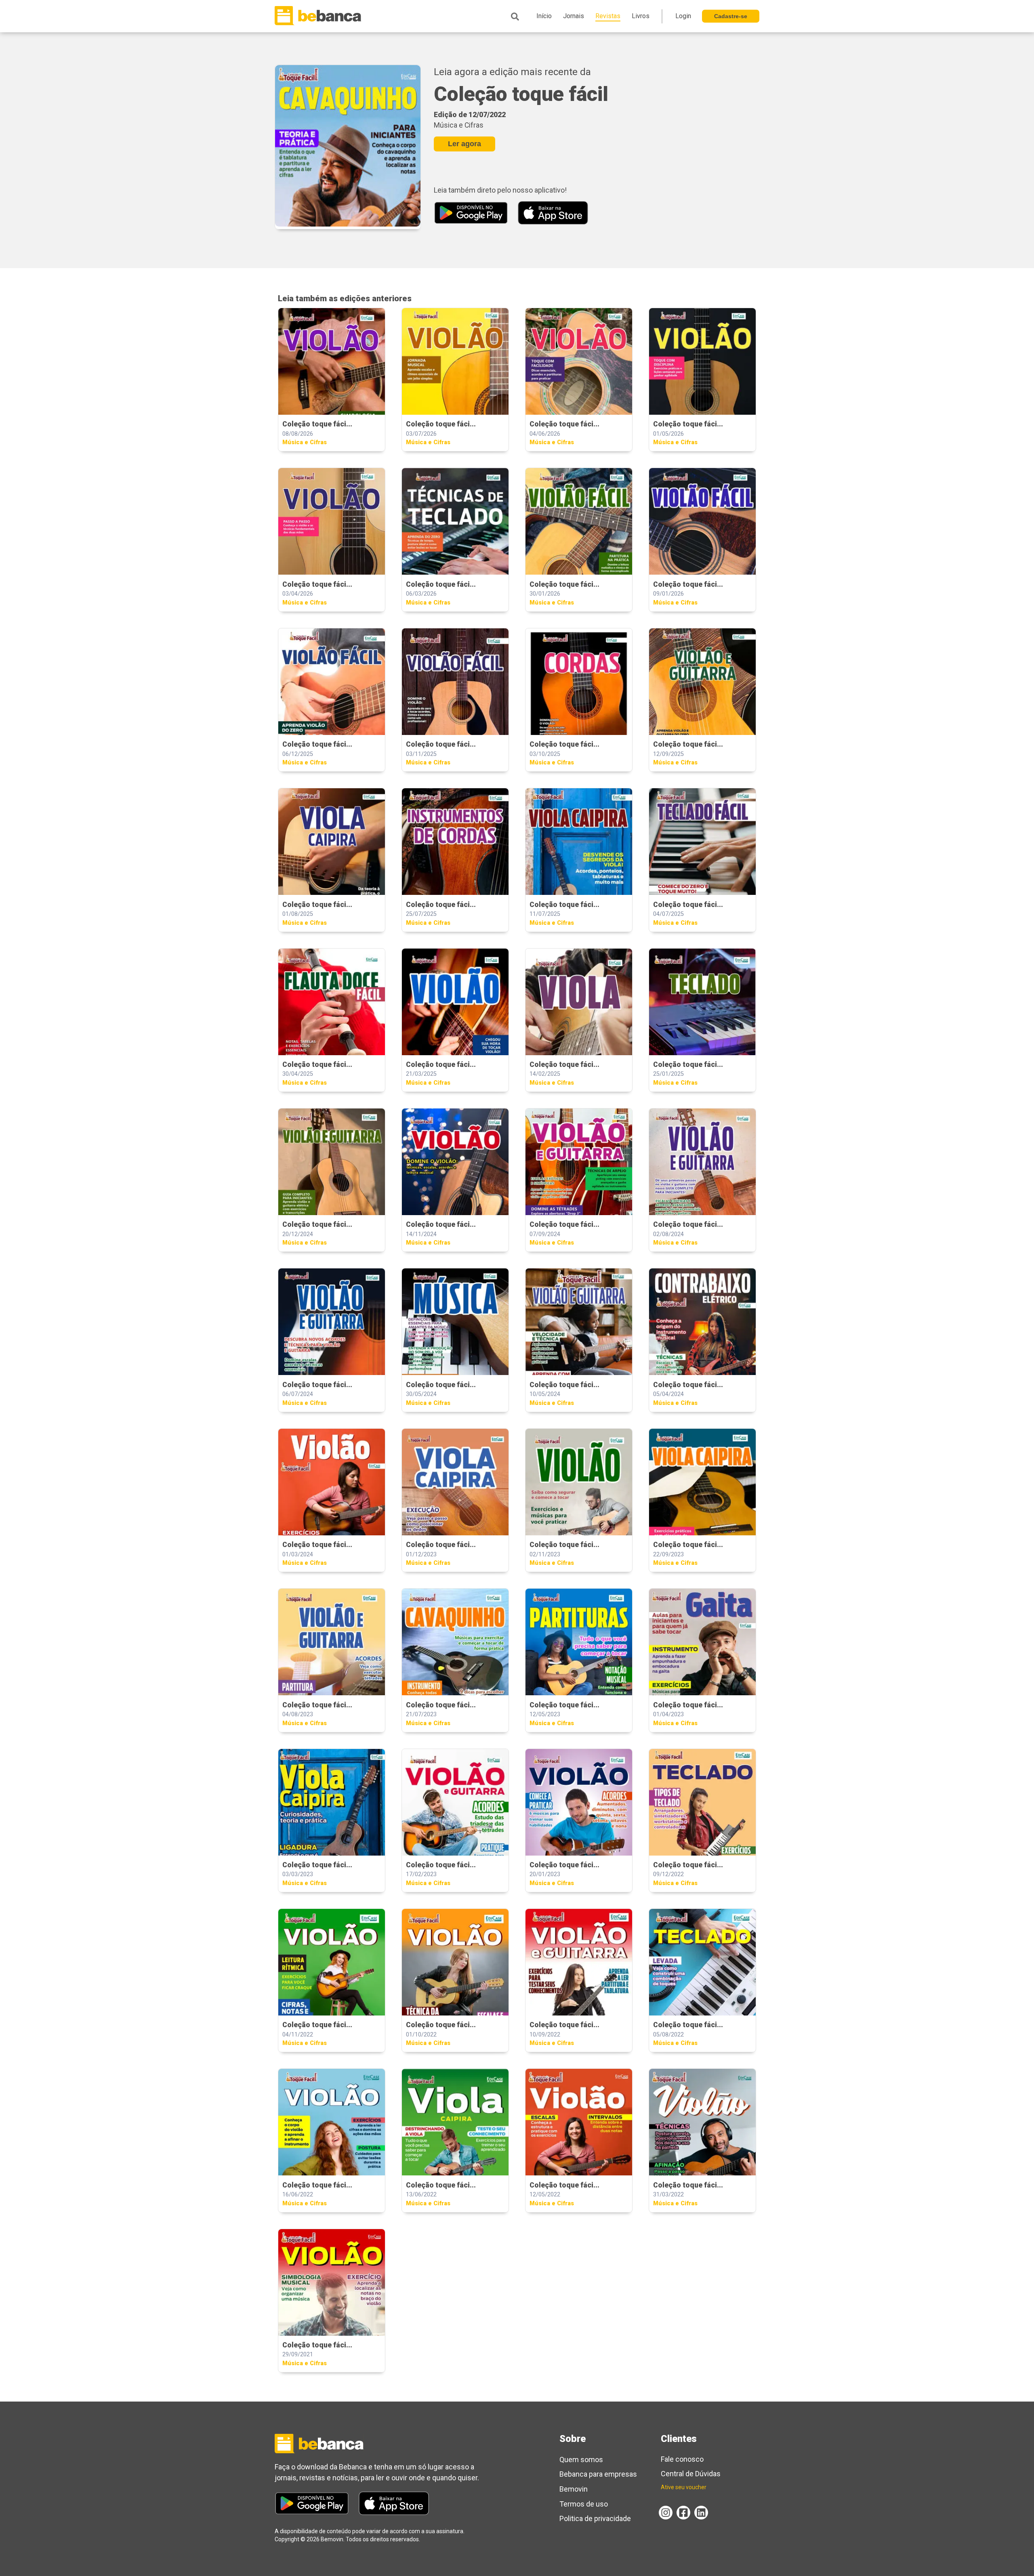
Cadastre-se (731, 16)
